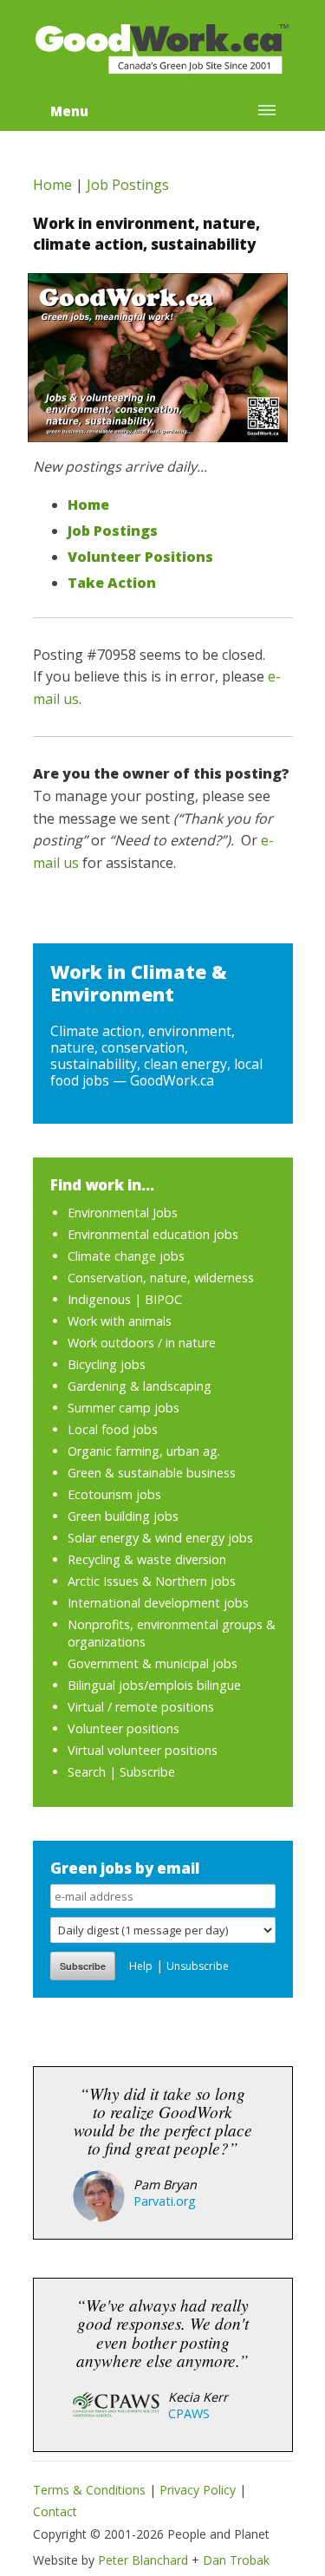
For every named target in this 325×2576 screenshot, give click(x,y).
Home (52, 185)
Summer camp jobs (123, 1408)
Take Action (112, 583)
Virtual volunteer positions (143, 1750)
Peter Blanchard (143, 2560)
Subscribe (147, 1772)
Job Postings (128, 185)
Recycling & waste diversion (147, 1559)
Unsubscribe (198, 1966)
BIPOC (163, 1299)
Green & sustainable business (152, 1473)
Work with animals (120, 1321)
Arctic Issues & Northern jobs (152, 1581)
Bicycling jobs (107, 1364)
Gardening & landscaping (140, 1386)
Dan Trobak (236, 2560)
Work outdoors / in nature (142, 1343)
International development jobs (158, 1603)
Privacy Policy (198, 2490)
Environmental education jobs (153, 1234)
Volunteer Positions (140, 557)
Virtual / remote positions (141, 1707)
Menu (69, 111)
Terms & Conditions (89, 2490)
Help (141, 1966)
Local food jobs (113, 1429)
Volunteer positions (123, 1728)
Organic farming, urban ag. (144, 1451)
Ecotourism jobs (114, 1494)
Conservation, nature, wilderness (161, 1278)
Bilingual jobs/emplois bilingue (154, 1685)
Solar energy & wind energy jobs (160, 1538)
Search (87, 1772)
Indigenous (99, 1299)
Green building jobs (123, 1516)
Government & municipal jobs (153, 1663)
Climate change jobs (126, 1256)
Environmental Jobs (123, 1213)
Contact (55, 2511)
